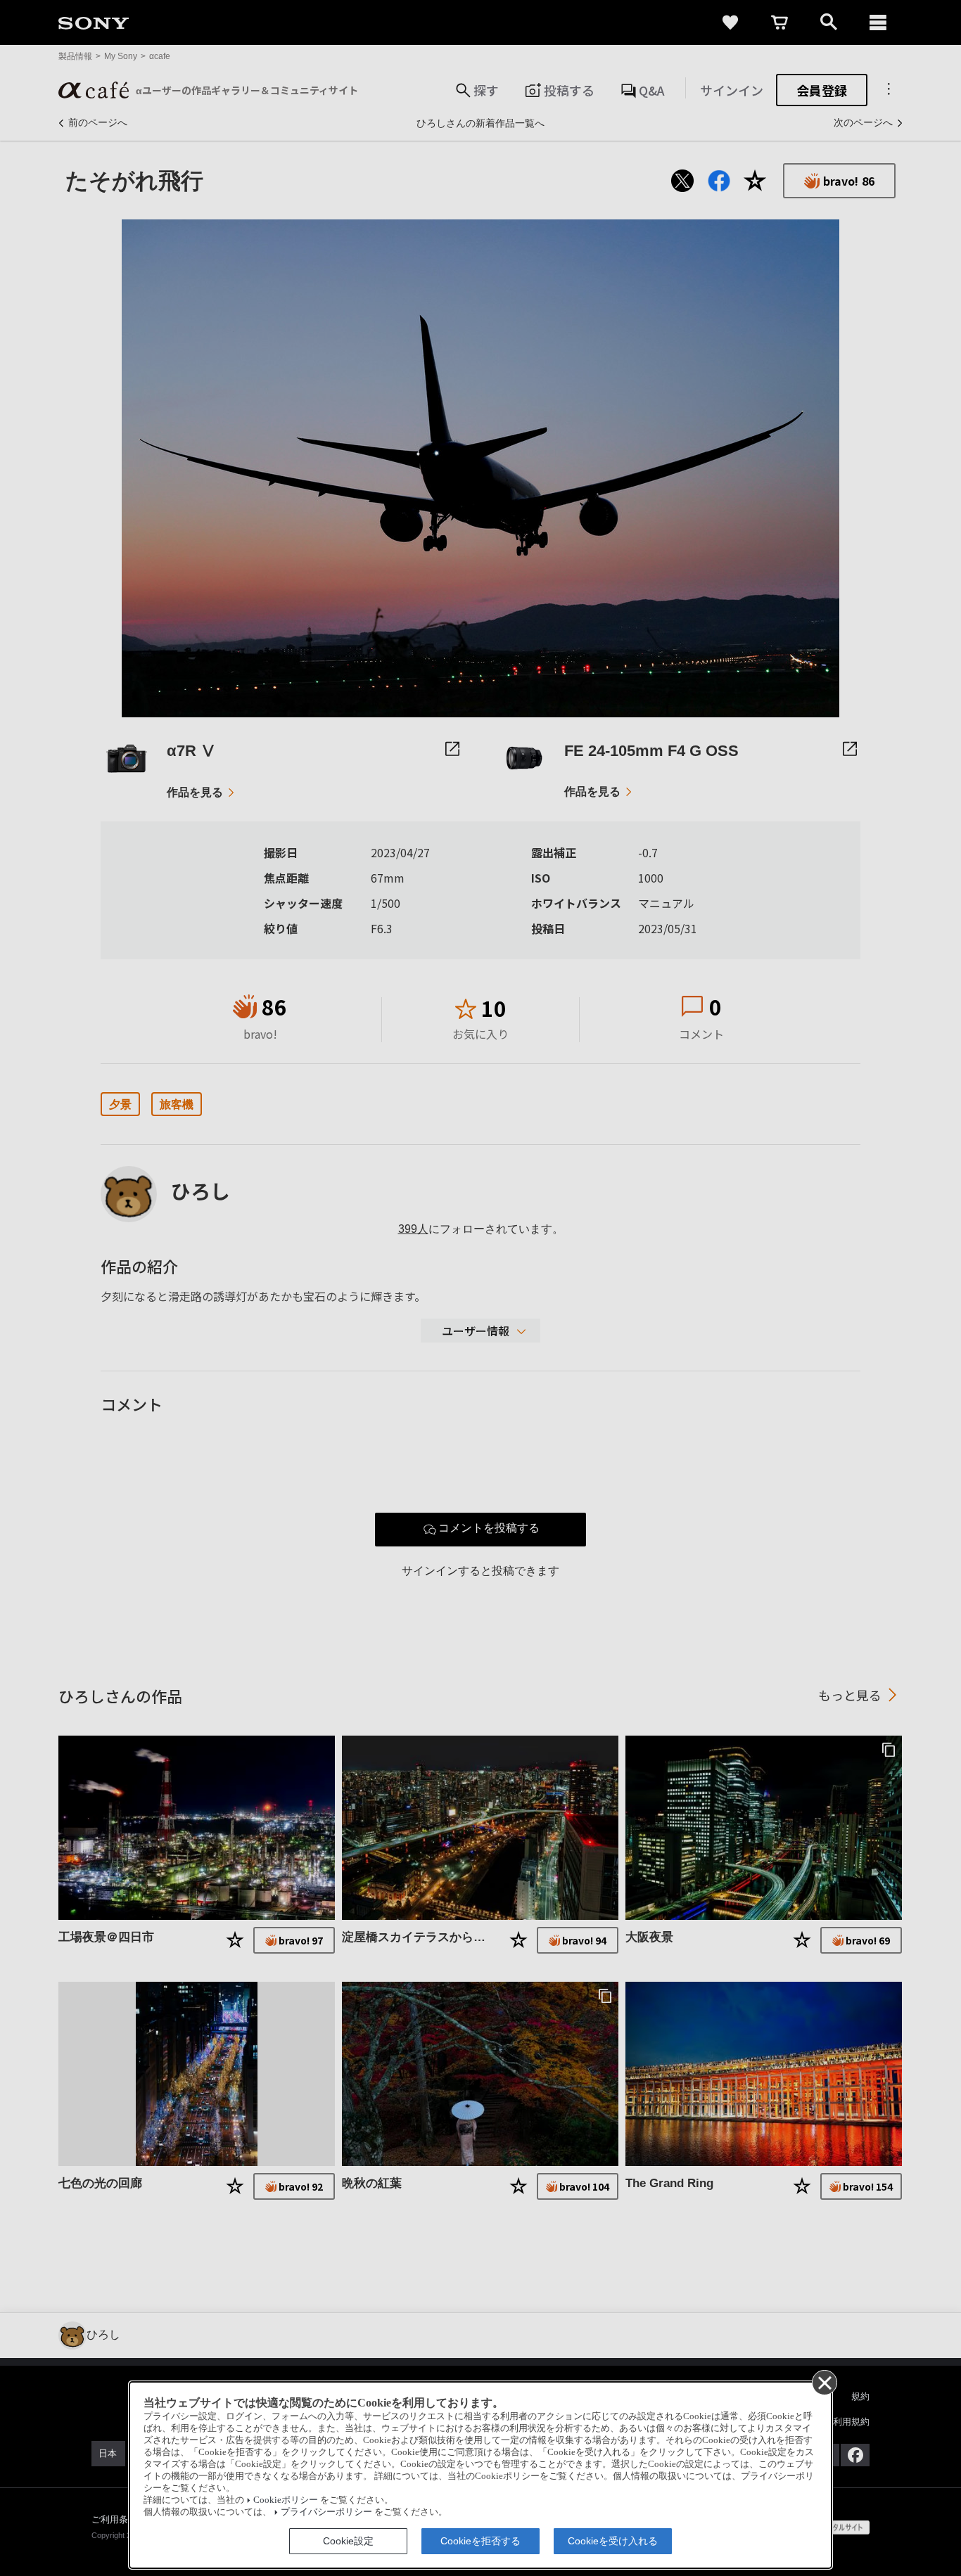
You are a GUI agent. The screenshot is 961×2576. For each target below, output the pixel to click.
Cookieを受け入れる (613, 2541)
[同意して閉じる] (824, 2382)
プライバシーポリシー (326, 2512)
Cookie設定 (348, 2541)
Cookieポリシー (286, 2500)
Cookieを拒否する (480, 2541)
